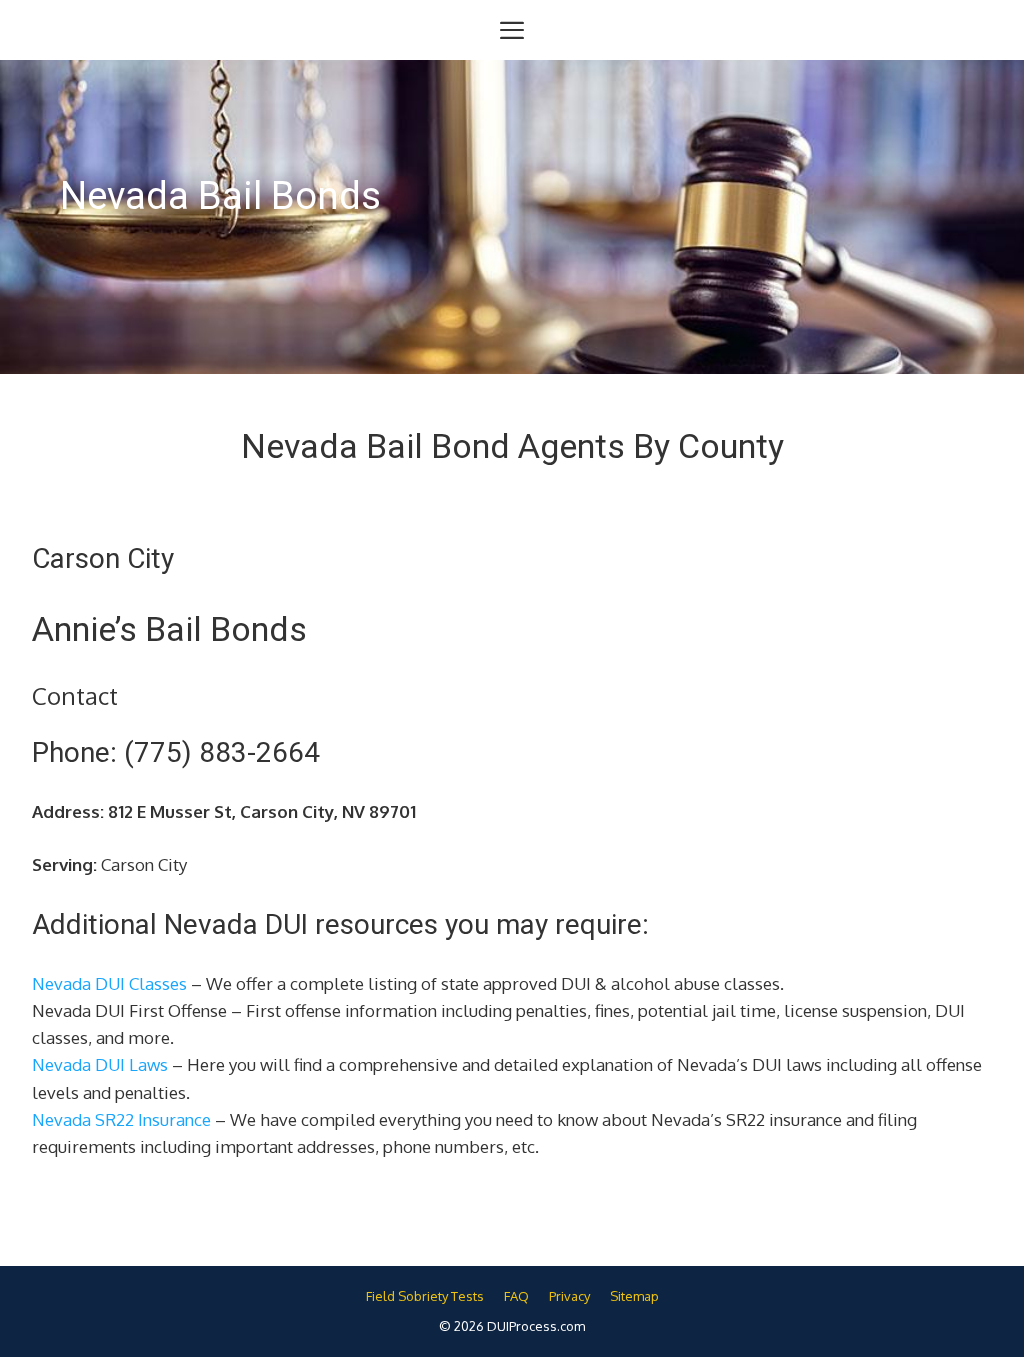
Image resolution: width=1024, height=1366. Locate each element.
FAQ (516, 1296)
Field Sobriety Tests (425, 1296)
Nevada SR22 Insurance (121, 1119)
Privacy (569, 1296)
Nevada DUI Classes (109, 983)
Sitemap (634, 1296)
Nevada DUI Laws (100, 1064)
